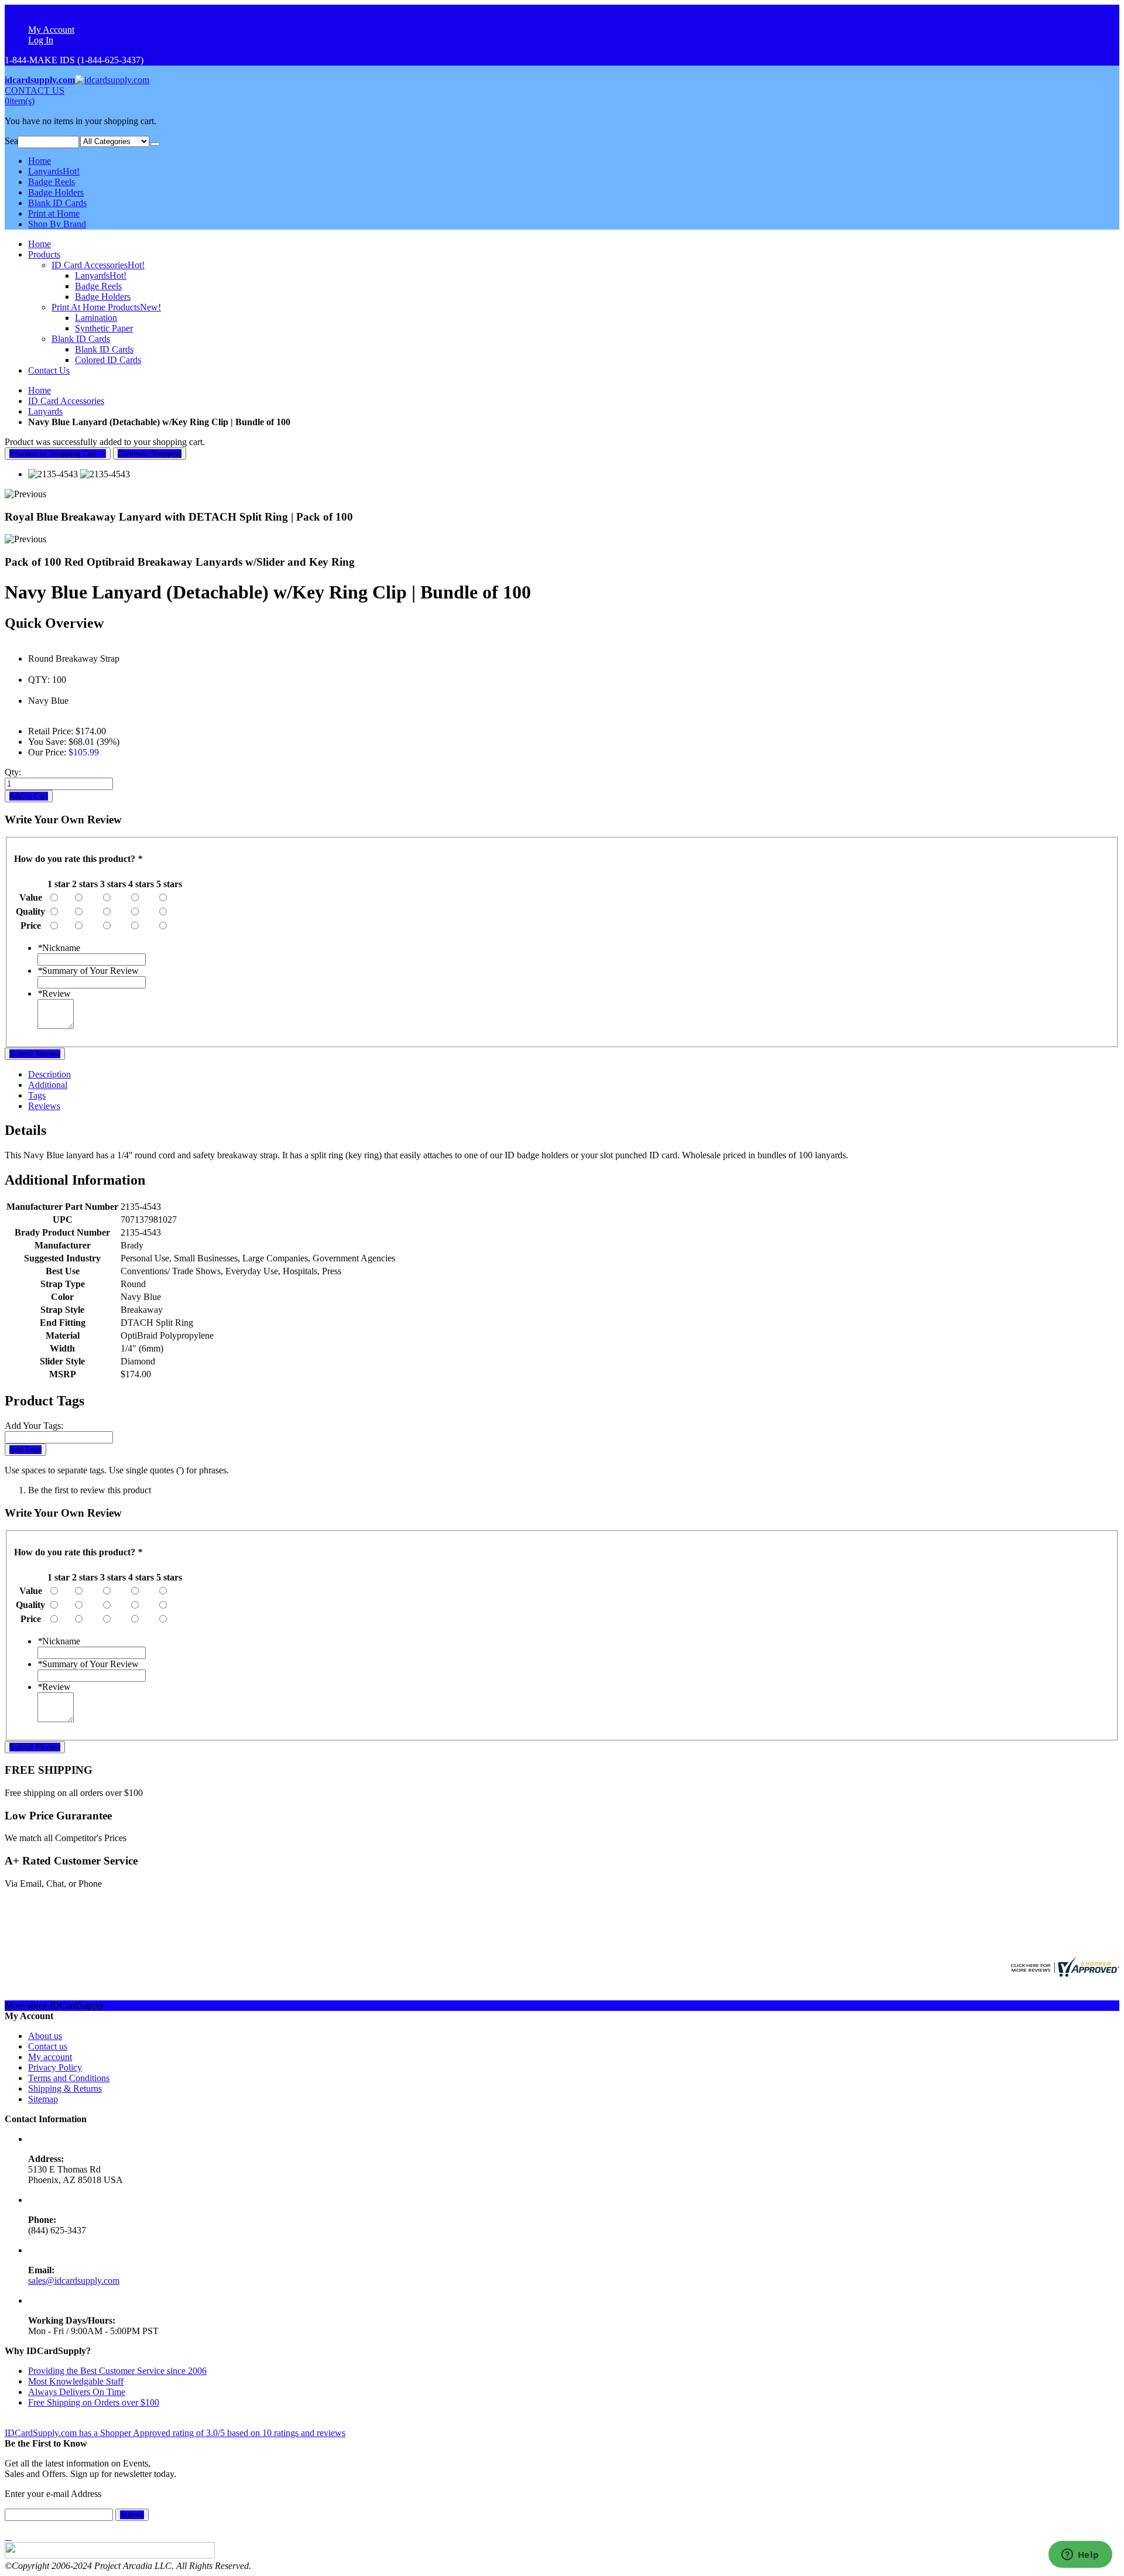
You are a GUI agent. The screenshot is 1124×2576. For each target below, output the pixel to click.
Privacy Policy (55, 2067)
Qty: (13, 772)
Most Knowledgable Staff (76, 2381)
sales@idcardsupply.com (74, 2281)
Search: (11, 141)
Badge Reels (52, 182)
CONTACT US (35, 90)
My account (50, 2057)
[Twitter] (8, 2536)
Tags (37, 1095)
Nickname (59, 948)
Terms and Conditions (69, 2078)
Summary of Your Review (88, 971)
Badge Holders (56, 192)
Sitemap (43, 2099)
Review (54, 993)
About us (45, 2036)
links (13, 10)
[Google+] (11, 2536)
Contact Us (49, 370)
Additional (48, 1085)
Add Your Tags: (34, 1426)
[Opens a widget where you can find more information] (1080, 2556)
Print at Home (54, 213)
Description (49, 1074)
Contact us (48, 2046)
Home (40, 390)
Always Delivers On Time (77, 2392)
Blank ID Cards (57, 203)
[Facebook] (6, 2536)
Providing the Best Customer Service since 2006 (117, 2371)
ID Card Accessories (66, 401)
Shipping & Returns (65, 2088)
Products (44, 254)
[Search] (155, 144)
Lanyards (54, 171)
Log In (41, 40)
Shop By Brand (57, 224)
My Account (51, 30)
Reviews (44, 1106)
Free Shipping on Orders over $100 (94, 2402)
